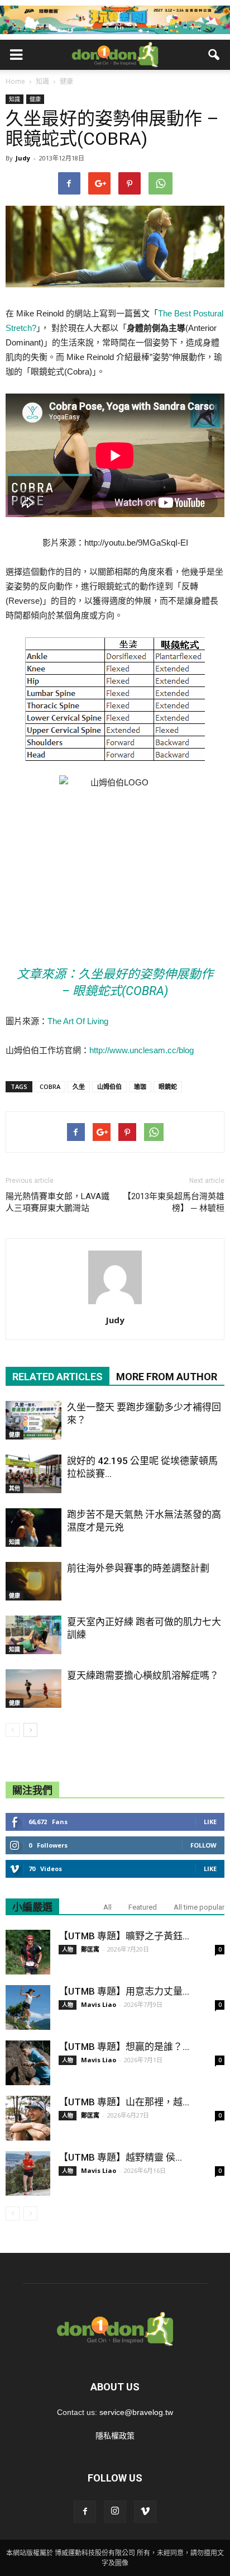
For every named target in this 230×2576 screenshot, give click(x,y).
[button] (214, 55)
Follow (203, 1845)
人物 (68, 1949)
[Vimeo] (145, 2512)
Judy (23, 158)
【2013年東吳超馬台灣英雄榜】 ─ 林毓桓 (174, 1202)
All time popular (199, 1907)
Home (15, 81)
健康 (35, 99)
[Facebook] (85, 2512)
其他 (15, 1488)
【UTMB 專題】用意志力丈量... (124, 1991)
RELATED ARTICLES (57, 1377)
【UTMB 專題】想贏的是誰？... (124, 2047)
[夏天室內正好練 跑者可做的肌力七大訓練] (33, 1635)
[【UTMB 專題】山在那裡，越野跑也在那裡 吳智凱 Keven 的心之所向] (28, 2118)
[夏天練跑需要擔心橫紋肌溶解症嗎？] (33, 1689)
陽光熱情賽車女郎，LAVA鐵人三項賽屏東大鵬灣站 (57, 1202)
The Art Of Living (78, 1021)
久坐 (79, 1086)
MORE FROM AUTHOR (167, 1377)
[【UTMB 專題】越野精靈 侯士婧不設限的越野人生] (28, 2173)
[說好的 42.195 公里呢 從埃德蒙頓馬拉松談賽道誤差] (33, 1474)
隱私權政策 (115, 2436)
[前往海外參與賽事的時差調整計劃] (33, 1581)
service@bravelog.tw (136, 2412)
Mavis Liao (99, 2004)
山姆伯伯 (109, 1086)
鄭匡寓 (90, 1949)
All (107, 1907)
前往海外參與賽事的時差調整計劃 (138, 1568)
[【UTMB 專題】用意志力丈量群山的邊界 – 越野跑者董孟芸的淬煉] (28, 2007)
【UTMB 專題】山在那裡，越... (124, 2102)
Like (210, 1822)
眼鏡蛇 (168, 1086)
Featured (143, 1907)
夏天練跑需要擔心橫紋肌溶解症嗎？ (143, 1675)
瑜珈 (140, 1086)
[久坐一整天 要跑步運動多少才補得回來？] (33, 1420)
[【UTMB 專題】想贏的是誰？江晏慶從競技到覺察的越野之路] (28, 2063)
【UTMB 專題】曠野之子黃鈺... (124, 1936)
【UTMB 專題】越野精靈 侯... (120, 2157)
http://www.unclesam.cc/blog (142, 1050)
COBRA (50, 1086)
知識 (15, 99)
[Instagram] (115, 2512)
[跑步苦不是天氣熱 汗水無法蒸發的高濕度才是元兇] (33, 1528)
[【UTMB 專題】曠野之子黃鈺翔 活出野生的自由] (28, 1952)
